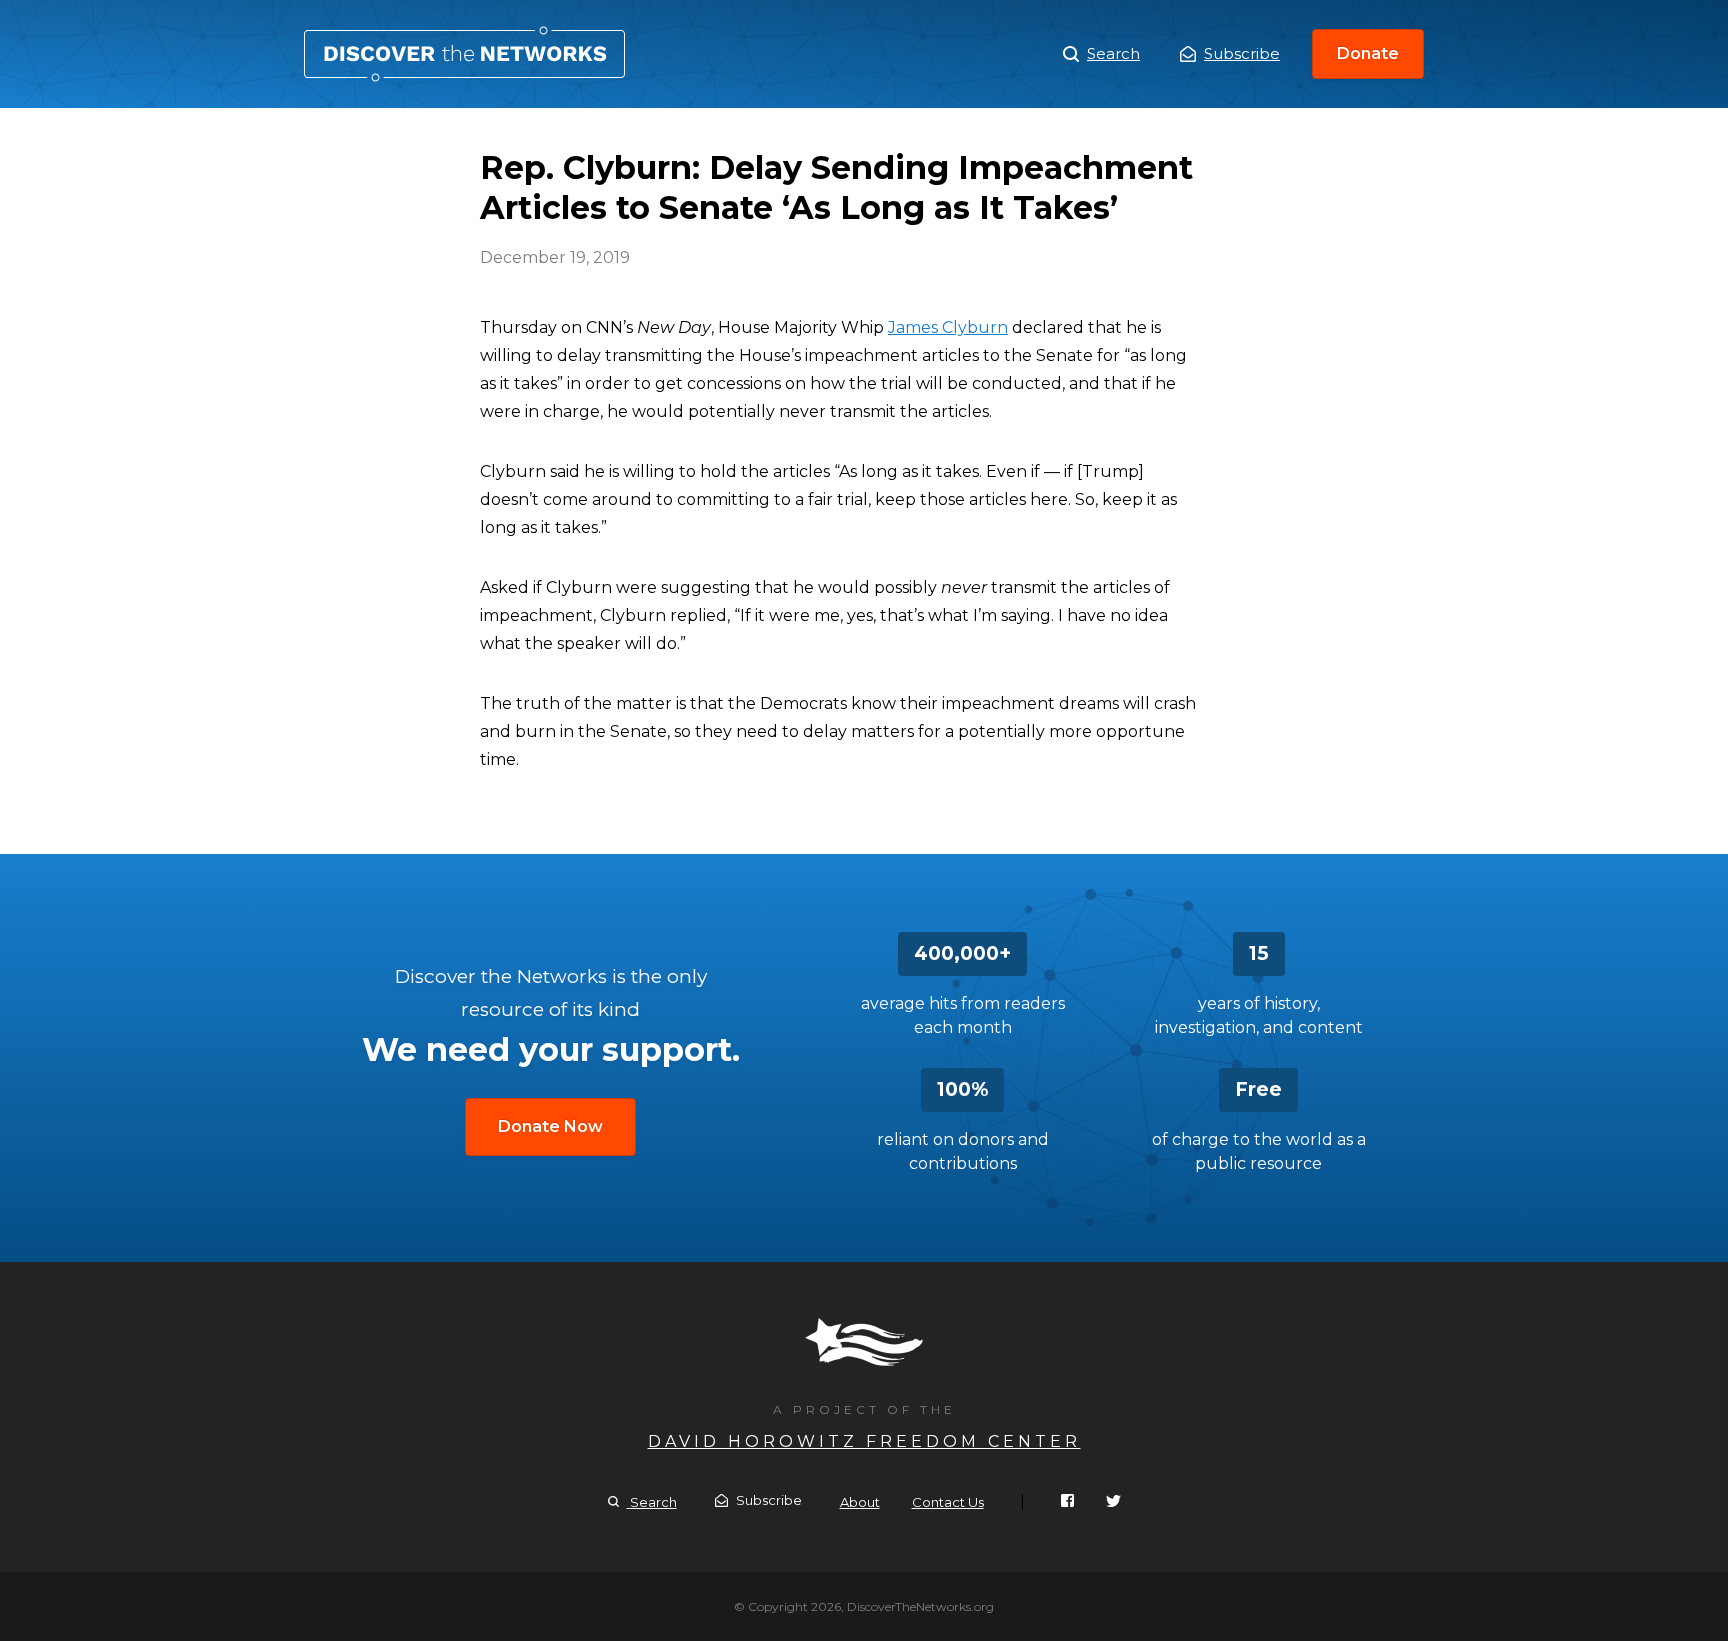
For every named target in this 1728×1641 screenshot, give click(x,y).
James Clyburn (948, 327)
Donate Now (550, 1126)
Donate (1368, 53)
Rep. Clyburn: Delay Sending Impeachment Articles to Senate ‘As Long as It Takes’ (464, 54)
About (860, 1502)
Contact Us (948, 1502)
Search (1113, 53)
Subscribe (1242, 53)
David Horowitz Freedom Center (864, 1441)
